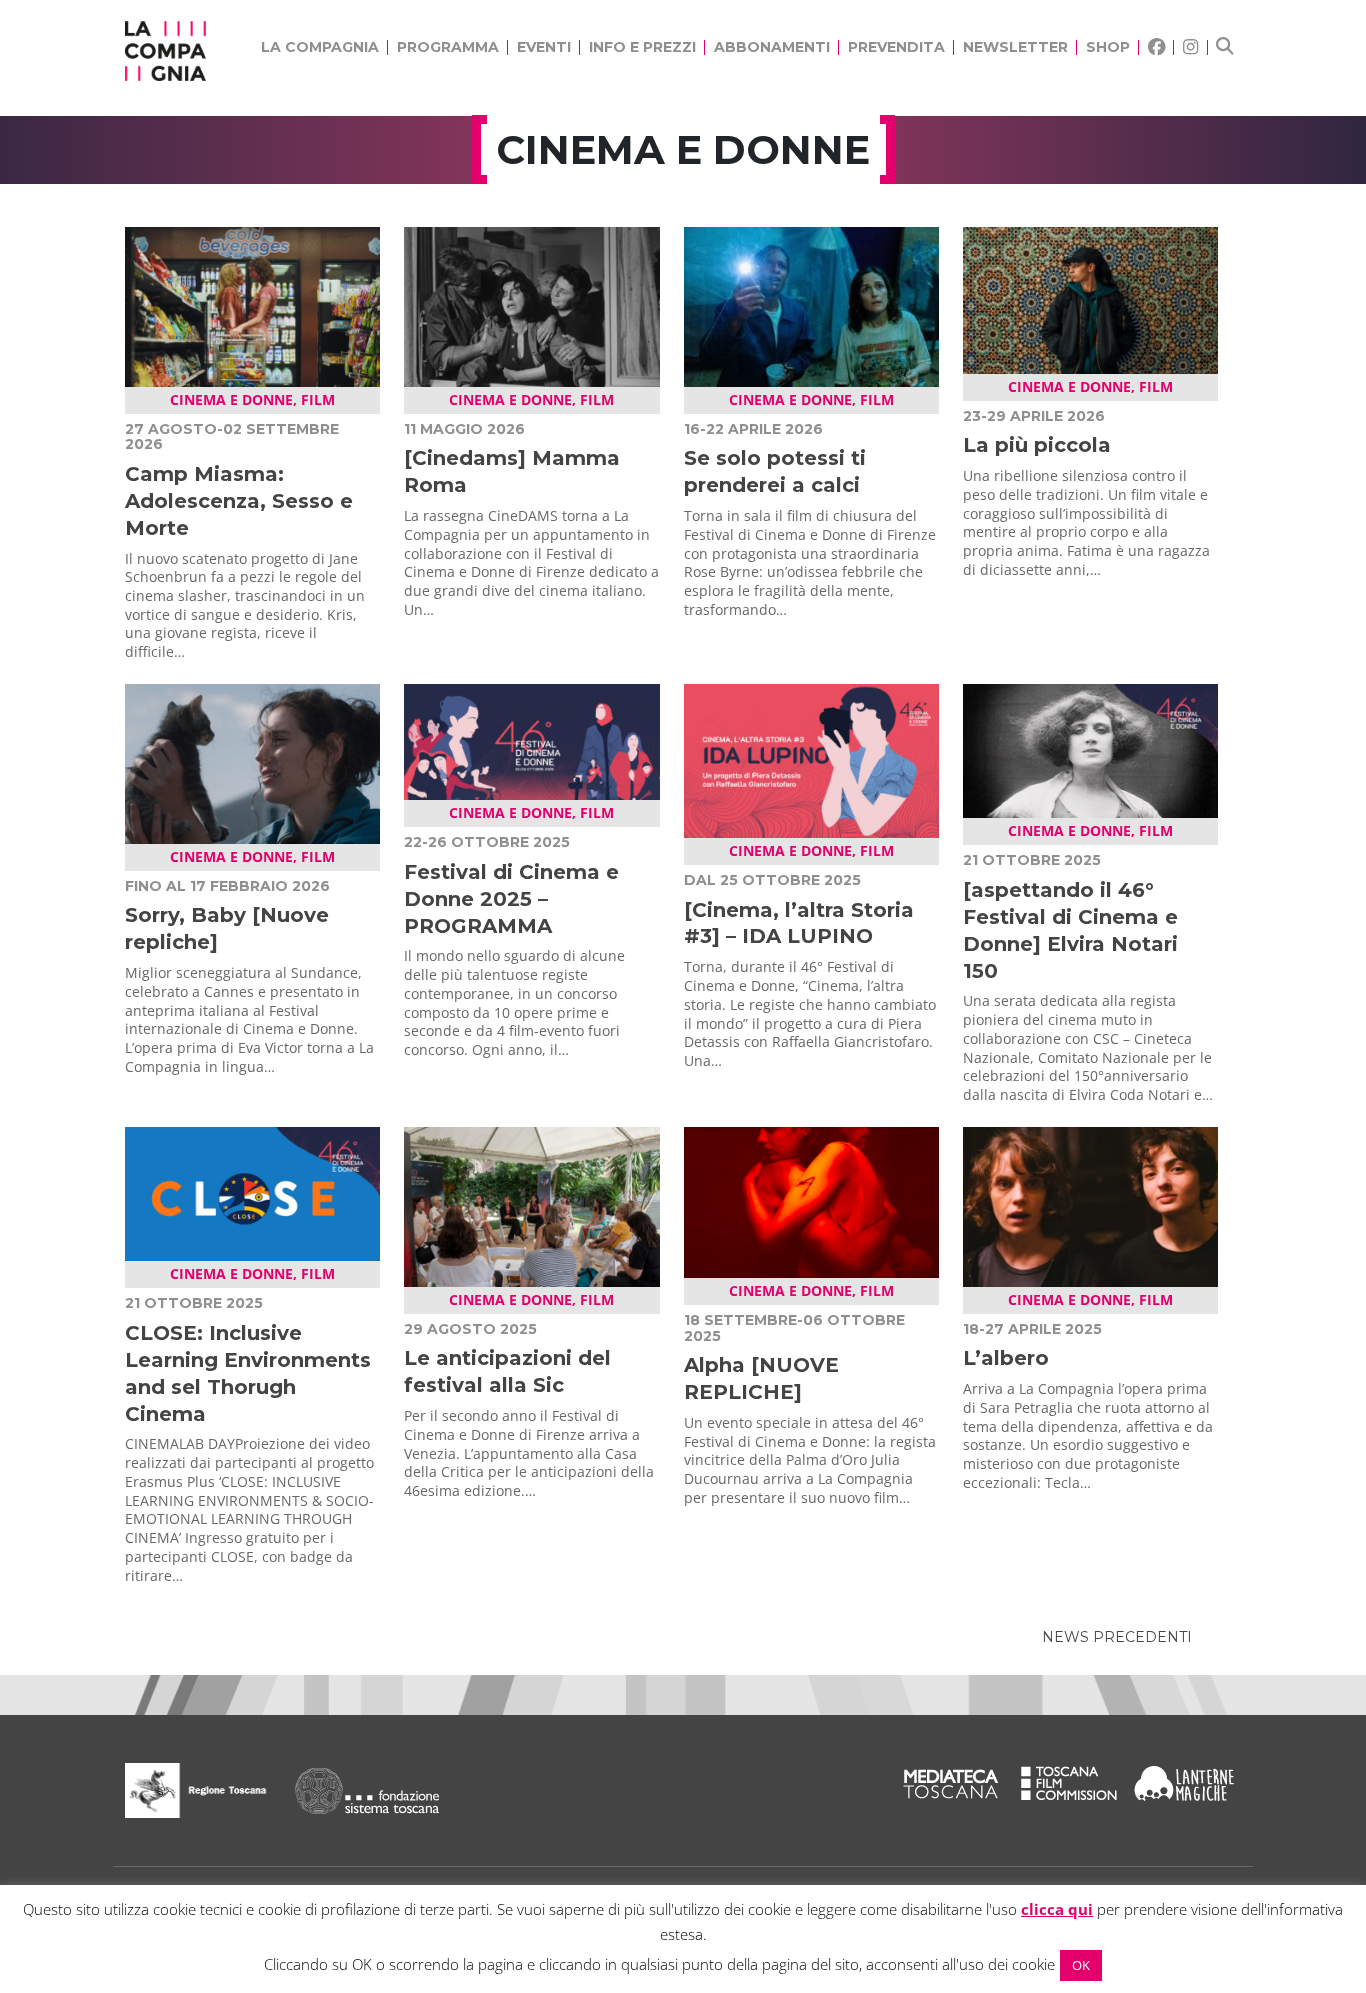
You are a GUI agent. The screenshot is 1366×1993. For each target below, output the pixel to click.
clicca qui (1057, 1909)
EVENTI (544, 47)
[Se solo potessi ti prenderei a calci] (811, 305)
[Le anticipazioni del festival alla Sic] (531, 1205)
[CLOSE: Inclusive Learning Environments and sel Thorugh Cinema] (252, 1192)
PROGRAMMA (448, 47)
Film (318, 399)
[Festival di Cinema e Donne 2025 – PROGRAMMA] (531, 740)
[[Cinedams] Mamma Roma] (531, 305)
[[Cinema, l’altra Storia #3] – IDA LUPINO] (811, 759)
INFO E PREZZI (642, 47)
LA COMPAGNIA (320, 47)
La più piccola (1037, 445)
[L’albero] (1090, 1205)
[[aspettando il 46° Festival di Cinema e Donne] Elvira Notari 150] (1090, 749)
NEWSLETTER (1015, 47)
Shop (1108, 47)
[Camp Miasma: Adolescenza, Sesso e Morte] (252, 305)
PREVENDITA (896, 47)
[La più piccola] (1090, 299)
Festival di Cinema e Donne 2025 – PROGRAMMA (511, 899)
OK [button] (1081, 1965)
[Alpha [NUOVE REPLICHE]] (811, 1201)
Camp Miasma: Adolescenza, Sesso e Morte (239, 501)
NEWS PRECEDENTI (1117, 1637)
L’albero (1006, 1358)
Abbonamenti (772, 47)
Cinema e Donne (231, 399)
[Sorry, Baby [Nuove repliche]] (252, 762)
